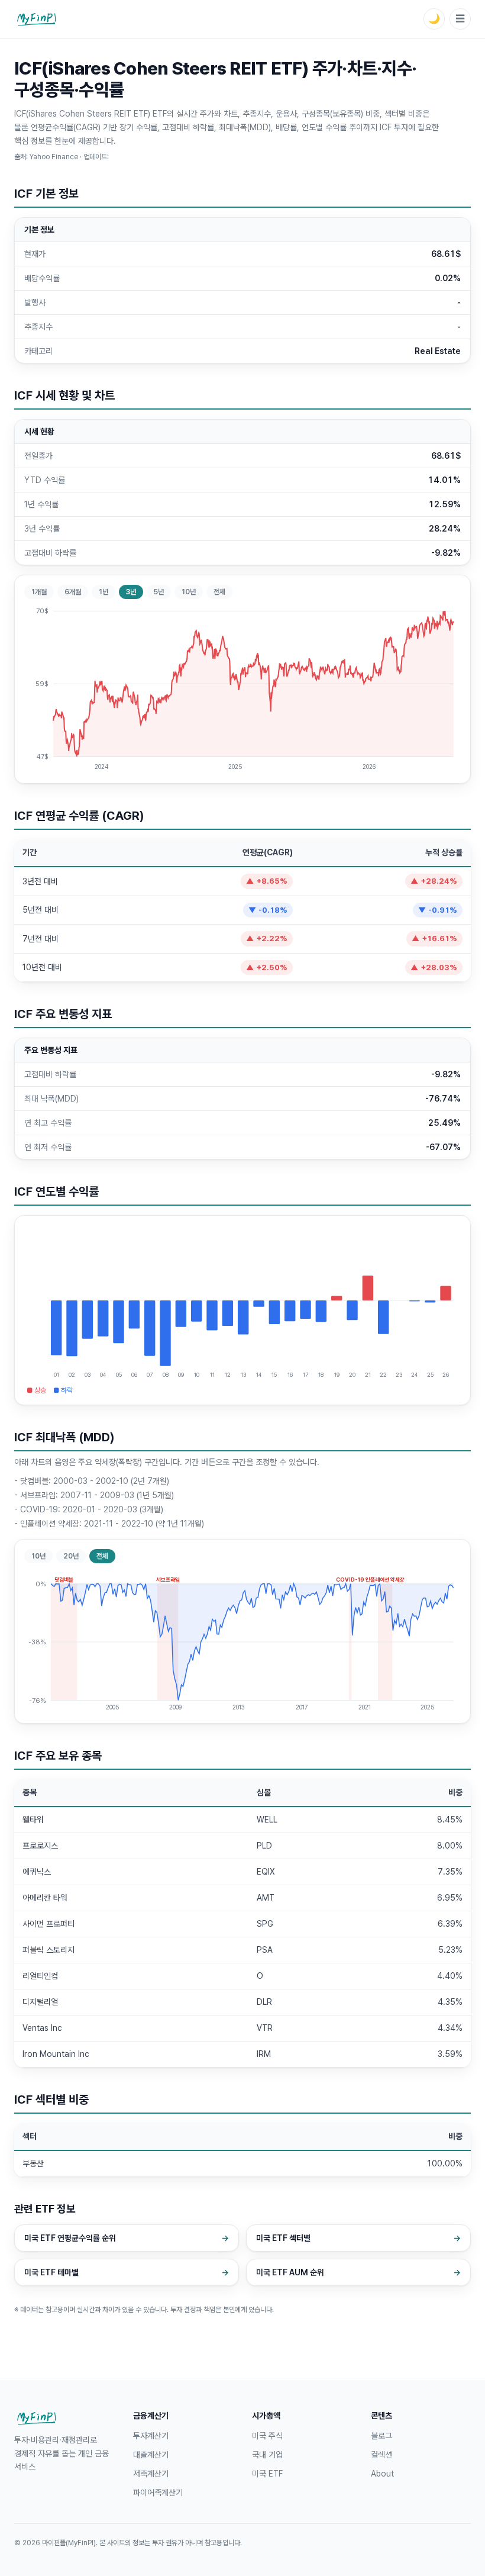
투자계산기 (151, 2436)
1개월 (39, 592)
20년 (71, 1556)
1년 (104, 592)
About (382, 2474)
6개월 (73, 592)
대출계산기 (151, 2455)
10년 (189, 592)
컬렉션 (381, 2455)
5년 (159, 592)
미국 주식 (267, 2436)
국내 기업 (267, 2455)
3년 (131, 592)
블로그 (381, 2436)
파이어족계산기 (158, 2493)
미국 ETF (267, 2474)
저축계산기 (151, 2474)
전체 (219, 592)
